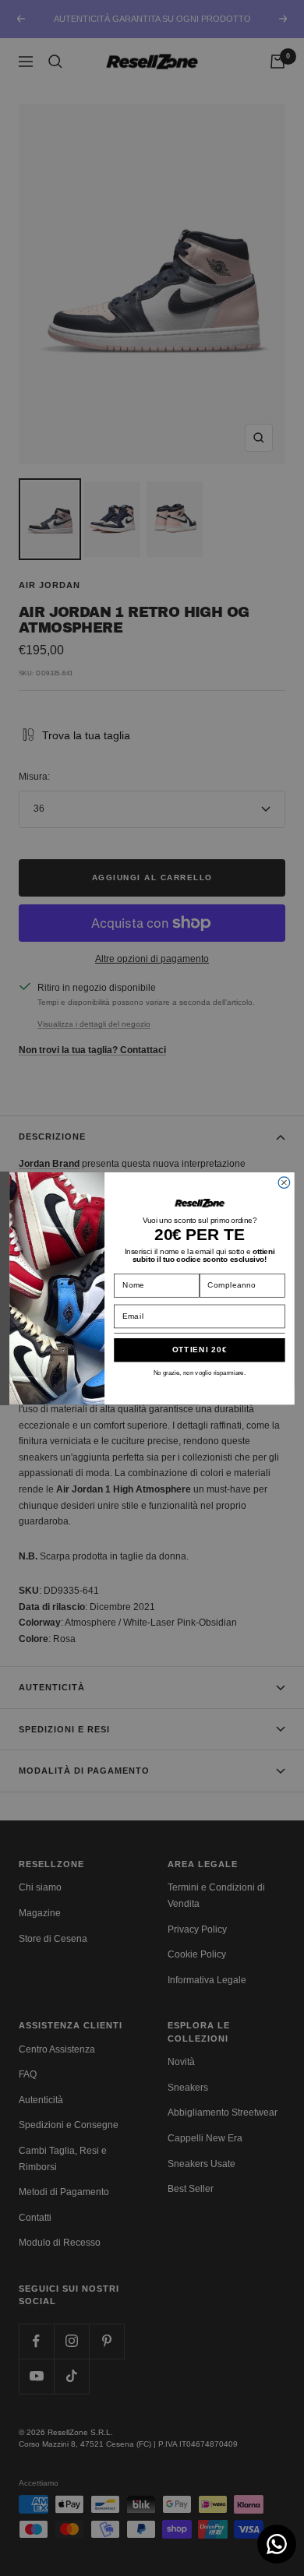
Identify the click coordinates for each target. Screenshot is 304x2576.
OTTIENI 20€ (200, 1349)
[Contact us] (277, 2544)
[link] (199, 1203)
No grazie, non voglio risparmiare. (200, 1372)
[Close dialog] (284, 1182)
